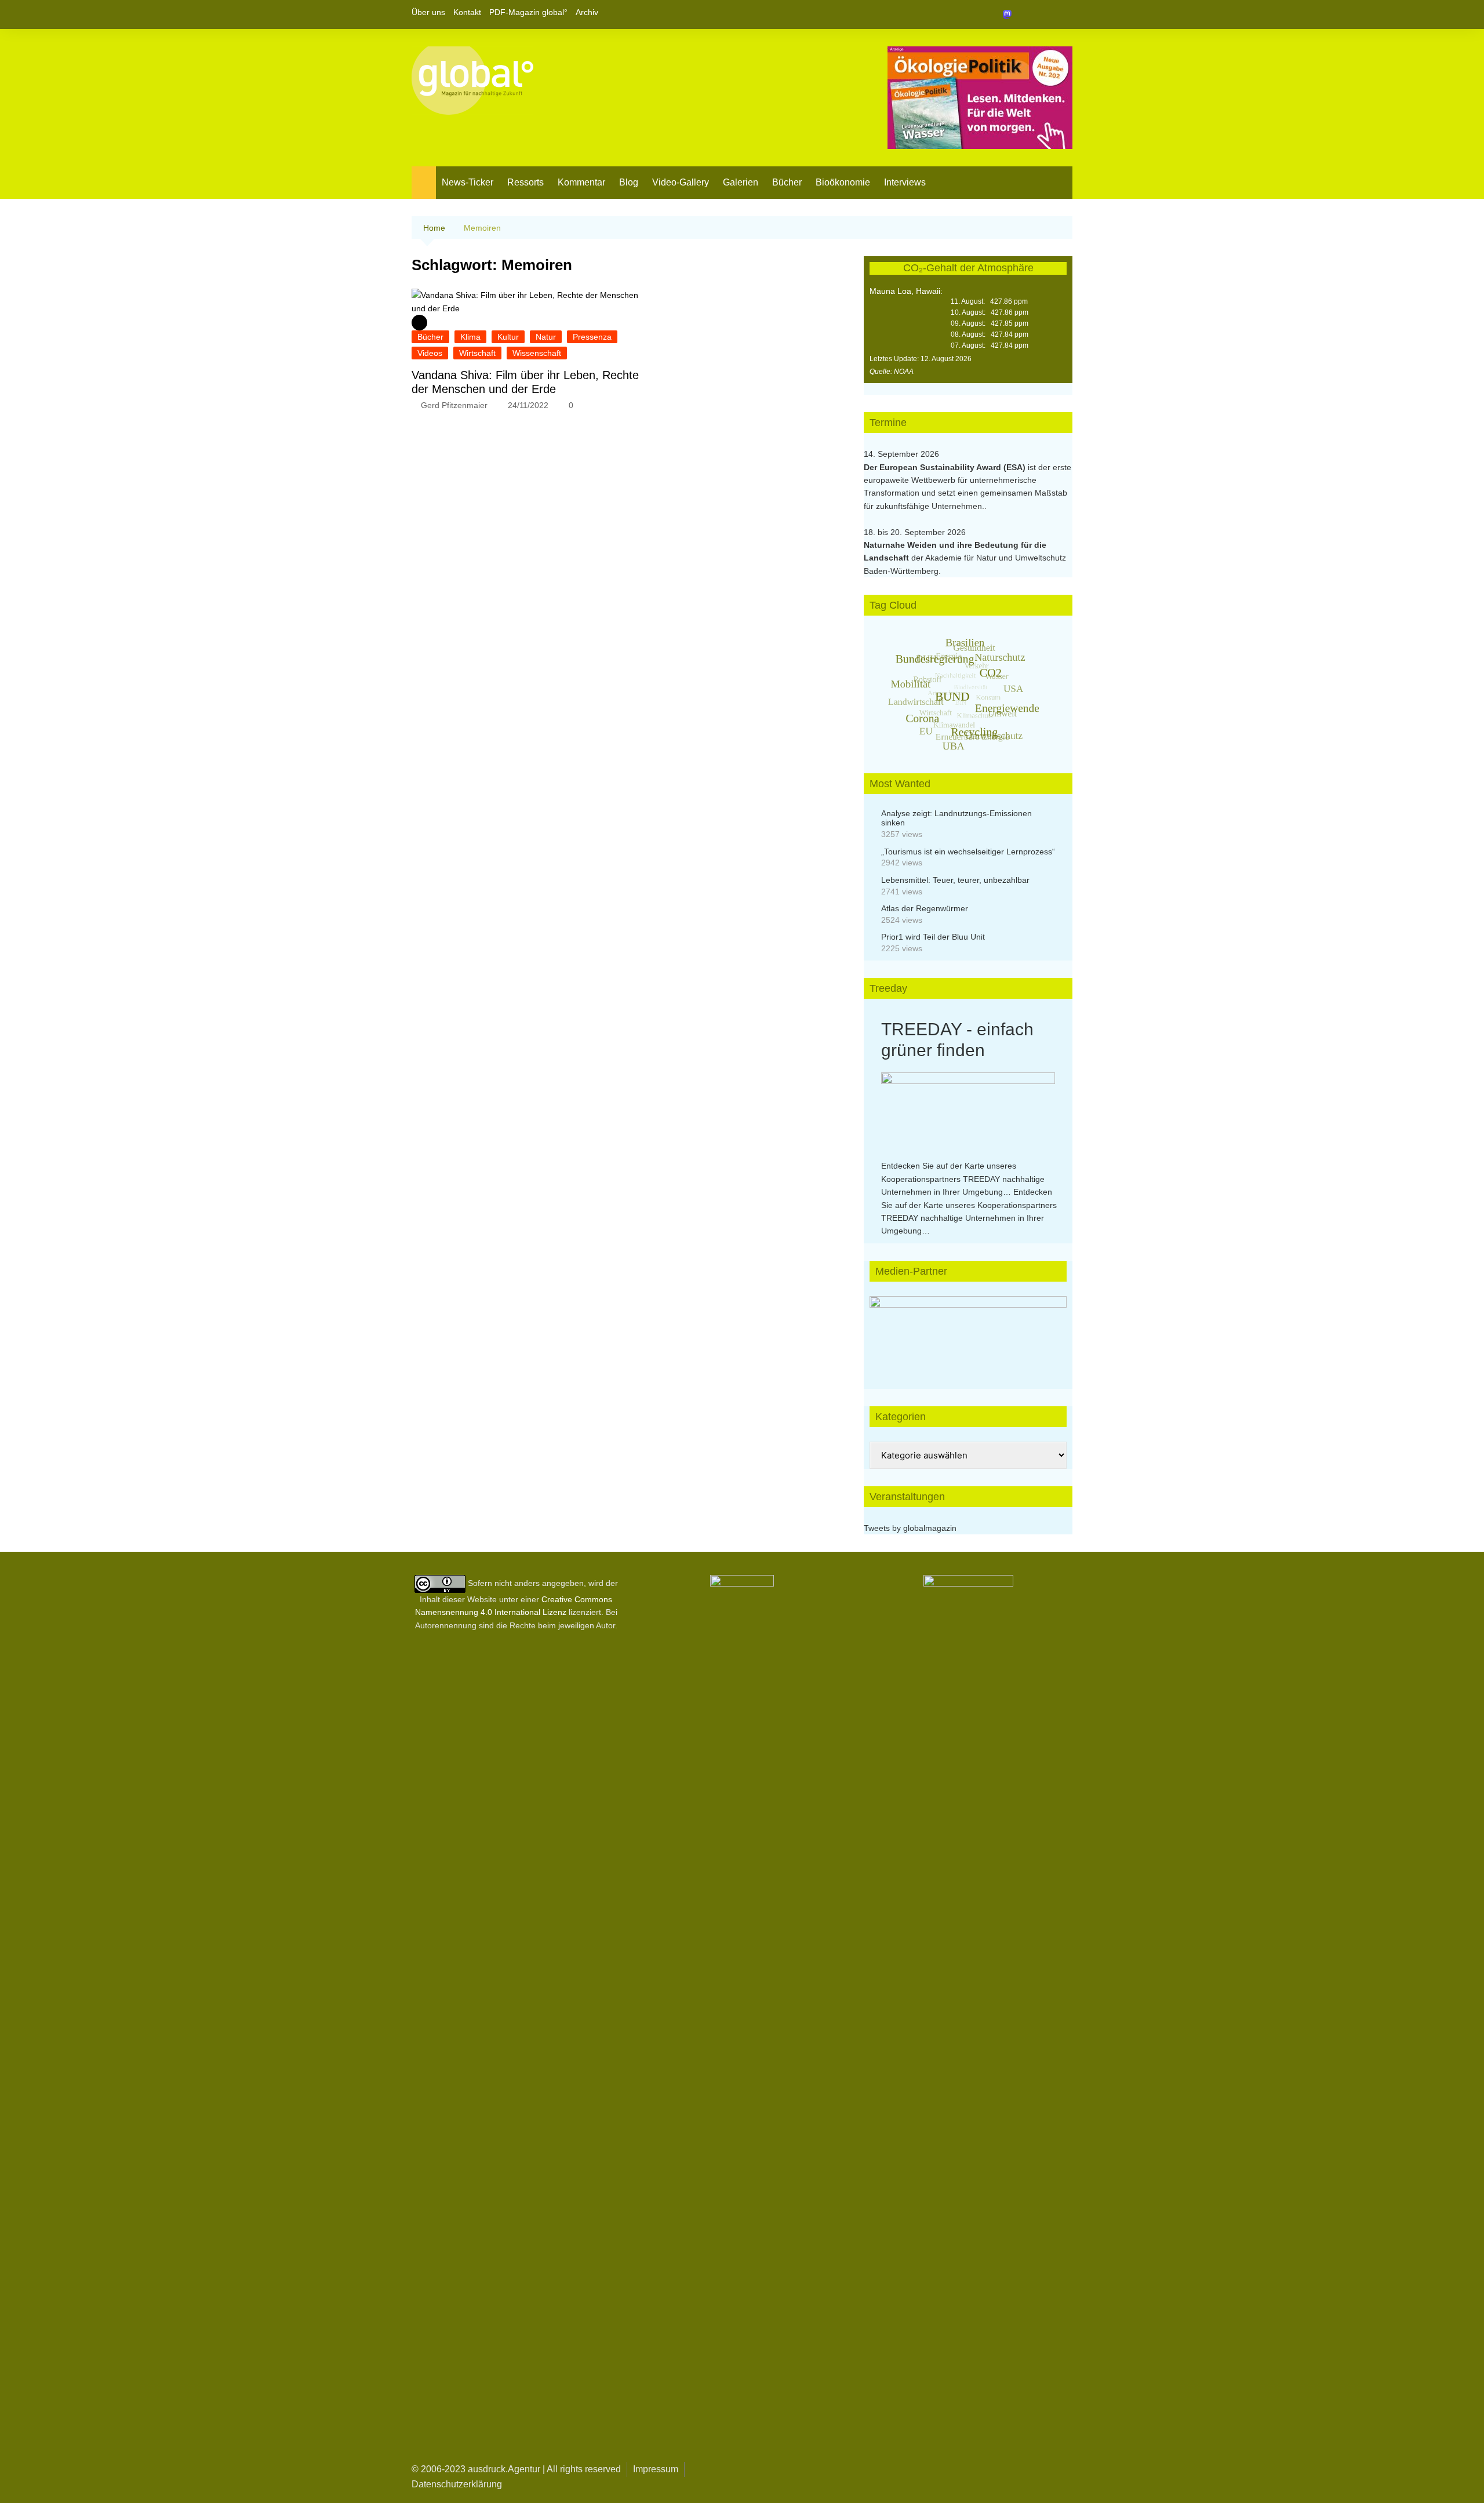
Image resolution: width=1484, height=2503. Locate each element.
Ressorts (525, 182)
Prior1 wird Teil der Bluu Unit (933, 937)
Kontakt (467, 12)
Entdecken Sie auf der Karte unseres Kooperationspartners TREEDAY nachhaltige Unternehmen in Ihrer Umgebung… (963, 1179)
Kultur (508, 337)
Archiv (587, 12)
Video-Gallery (681, 182)
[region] (968, 1331)
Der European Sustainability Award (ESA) (946, 467)
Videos (430, 353)
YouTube (1064, 14)
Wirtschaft (477, 353)
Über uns (428, 12)
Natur (546, 337)
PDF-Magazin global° (528, 12)
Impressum (656, 2469)
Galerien (741, 182)
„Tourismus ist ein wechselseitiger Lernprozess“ (968, 852)
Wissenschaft (537, 353)
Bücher (787, 182)
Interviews (905, 182)
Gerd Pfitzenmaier (454, 405)
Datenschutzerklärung (457, 2484)
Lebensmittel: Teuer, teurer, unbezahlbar (955, 880)
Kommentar (581, 182)
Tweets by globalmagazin (910, 1528)
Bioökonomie (843, 182)
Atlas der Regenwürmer (925, 908)
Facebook (1024, 14)
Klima (470, 337)
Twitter (1044, 14)
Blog (629, 182)
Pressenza (592, 337)
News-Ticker (468, 182)
